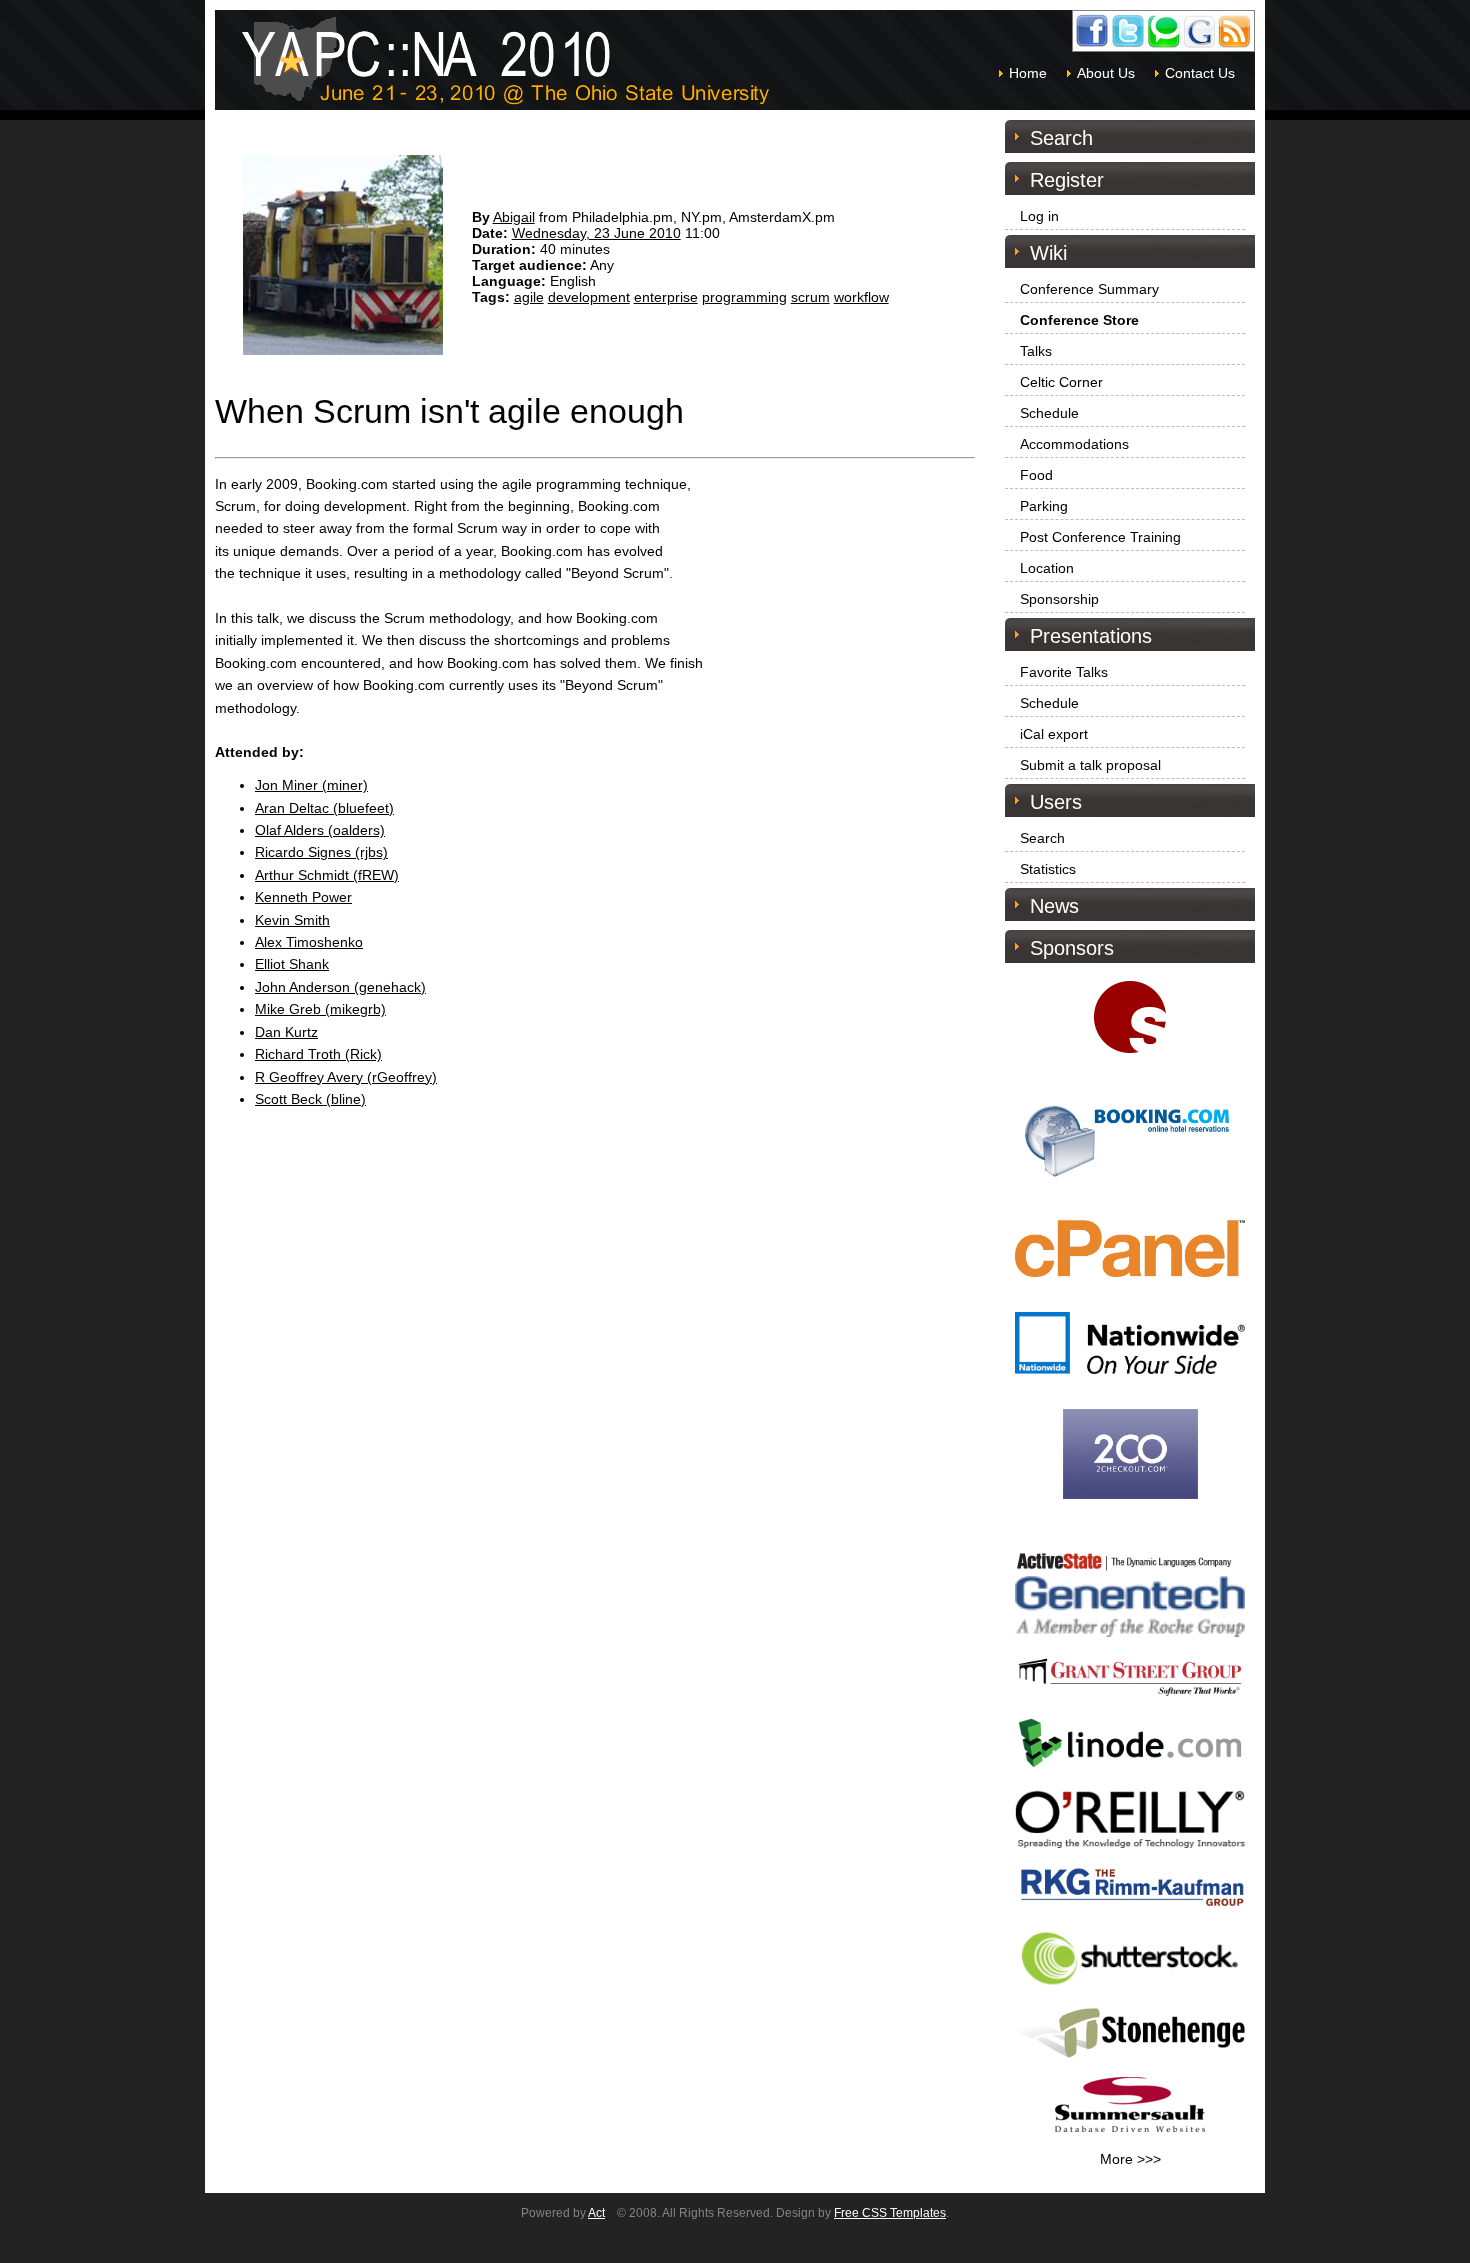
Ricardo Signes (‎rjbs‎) (321, 852)
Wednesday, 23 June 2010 (596, 233)
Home (1028, 73)
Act (596, 2212)
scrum (810, 297)
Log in (1039, 216)
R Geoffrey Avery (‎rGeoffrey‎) (346, 1077)
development (589, 297)
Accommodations (1074, 444)
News (1054, 906)
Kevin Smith (292, 920)
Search (1042, 838)
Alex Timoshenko (309, 942)
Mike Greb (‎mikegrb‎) (320, 1009)
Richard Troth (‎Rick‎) (318, 1054)
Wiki (1048, 253)
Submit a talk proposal (1090, 765)
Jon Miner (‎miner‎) (311, 785)
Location (1047, 568)
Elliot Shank (292, 964)
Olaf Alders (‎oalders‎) (320, 830)
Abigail (514, 217)
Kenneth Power (303, 897)
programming (744, 297)
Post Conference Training (1100, 537)
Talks (1036, 351)
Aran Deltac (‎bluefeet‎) (324, 808)
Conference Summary (1089, 289)
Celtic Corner (1061, 382)
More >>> (1130, 2159)
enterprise (666, 297)
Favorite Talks (1064, 672)
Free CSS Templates (890, 2212)
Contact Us (1200, 73)
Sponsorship (1059, 599)
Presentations (1091, 636)
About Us (1106, 73)
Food (1036, 475)
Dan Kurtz (286, 1032)
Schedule (1049, 413)
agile (529, 297)
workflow (861, 297)
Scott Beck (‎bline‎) (310, 1099)
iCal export (1054, 734)
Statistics (1048, 869)
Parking (1044, 506)
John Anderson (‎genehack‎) (340, 987)
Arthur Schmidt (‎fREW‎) (327, 875)
